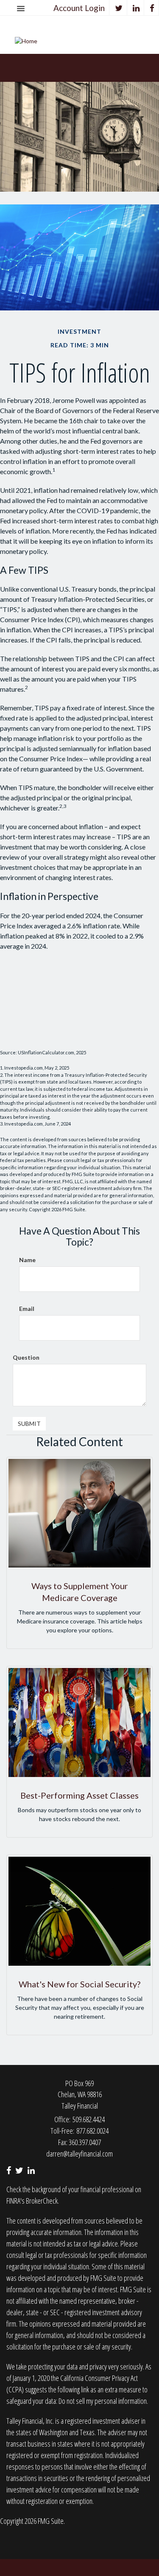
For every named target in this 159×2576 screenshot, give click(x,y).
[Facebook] (152, 8)
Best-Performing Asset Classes (79, 1795)
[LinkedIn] (136, 8)
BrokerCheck (42, 2201)
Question (26, 1357)
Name (27, 1260)
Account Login (79, 8)
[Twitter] (119, 8)
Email (27, 1309)
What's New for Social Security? (79, 1984)
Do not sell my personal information (103, 2401)
